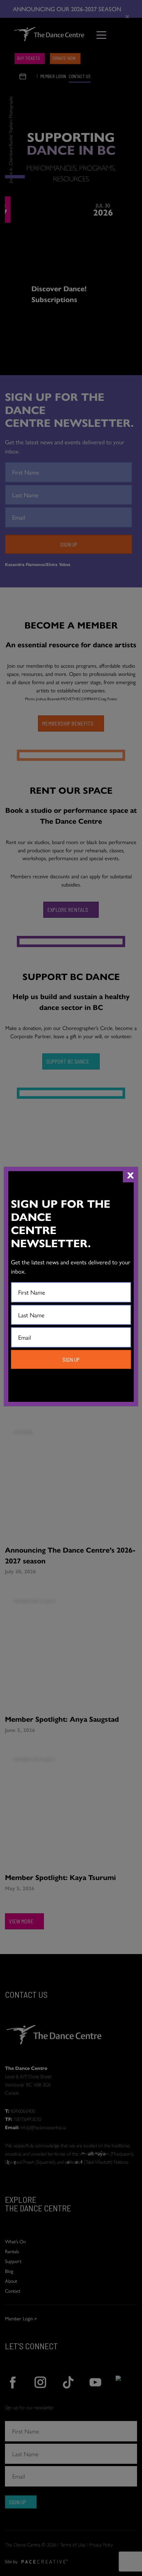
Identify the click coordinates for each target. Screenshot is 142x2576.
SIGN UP (71, 1359)
